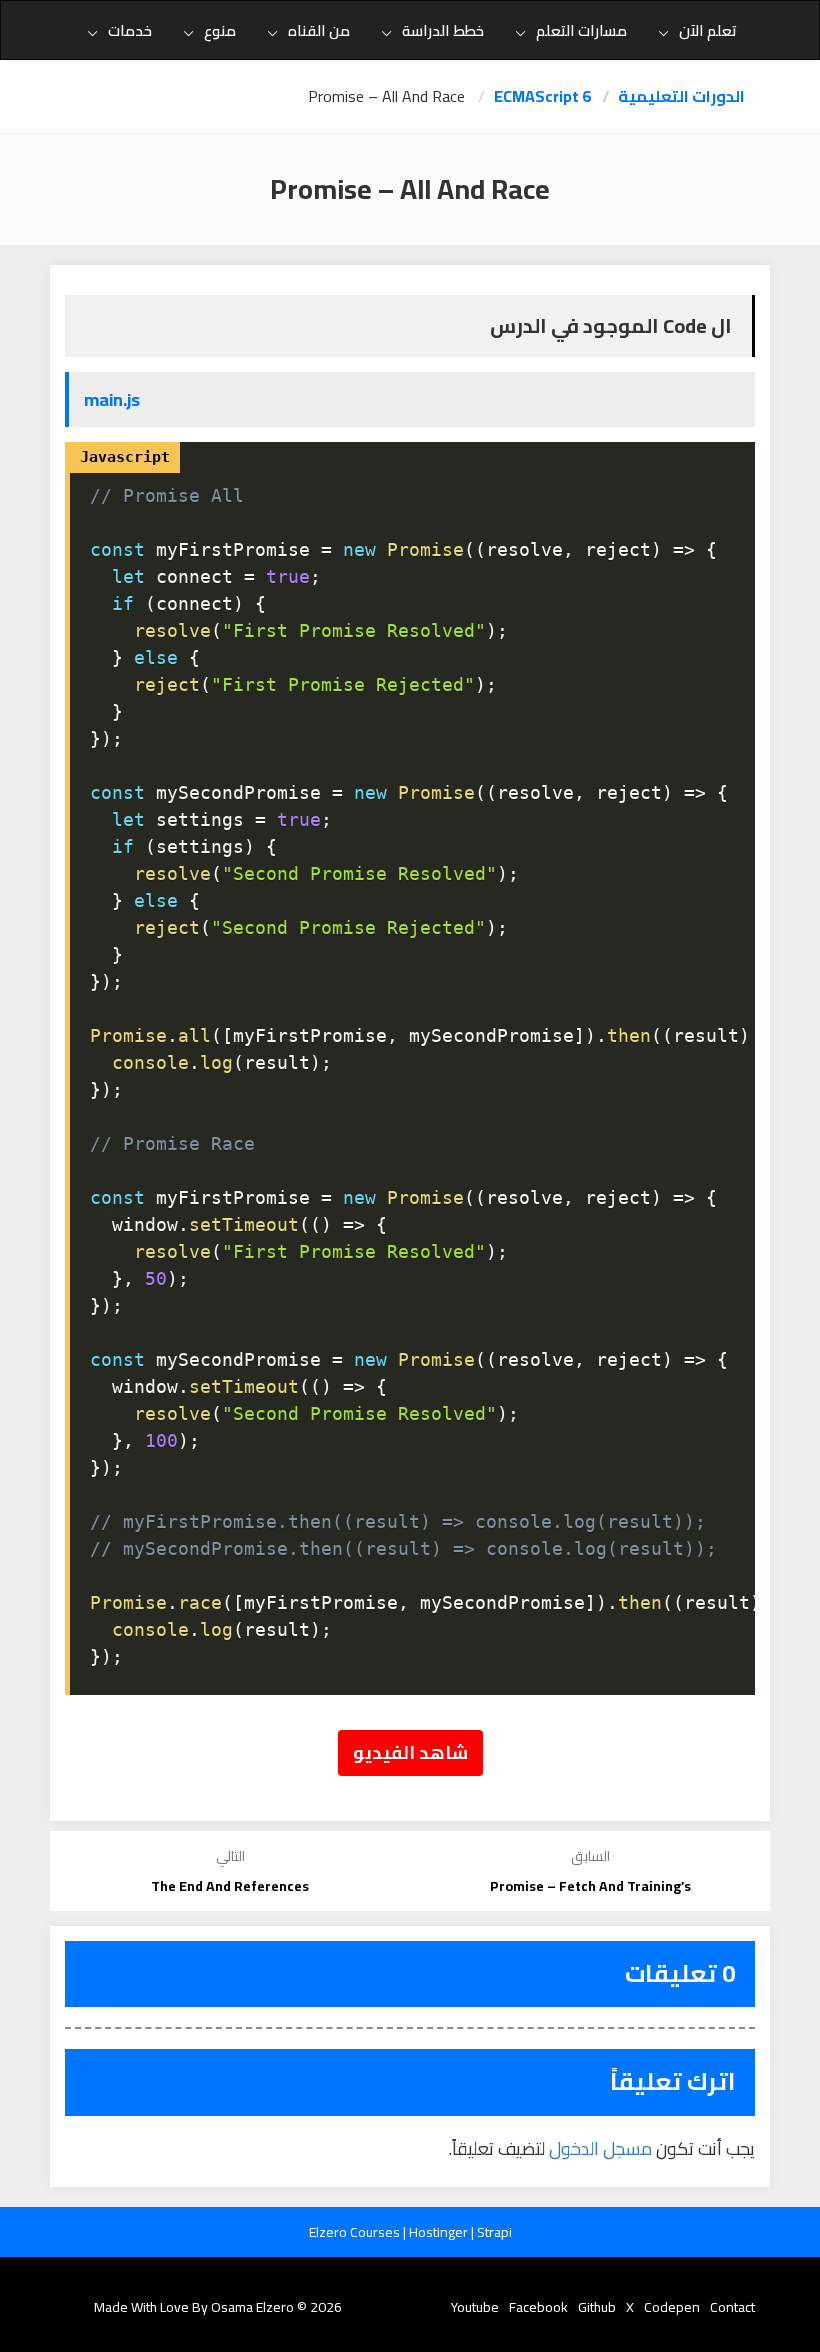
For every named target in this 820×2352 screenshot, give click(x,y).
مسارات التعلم (581, 30)
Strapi (494, 2232)
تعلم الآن (708, 30)
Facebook (538, 2307)
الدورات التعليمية (681, 96)
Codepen (672, 2307)
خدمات (130, 30)
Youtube (475, 2307)
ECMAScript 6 (542, 96)
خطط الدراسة (443, 30)
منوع (220, 30)
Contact (732, 2307)
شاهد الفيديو (410, 1752)
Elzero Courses (356, 2232)
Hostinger (440, 2232)
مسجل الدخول (600, 2148)
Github (597, 2307)
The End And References (230, 1886)
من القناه (319, 30)
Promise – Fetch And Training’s (590, 1886)
